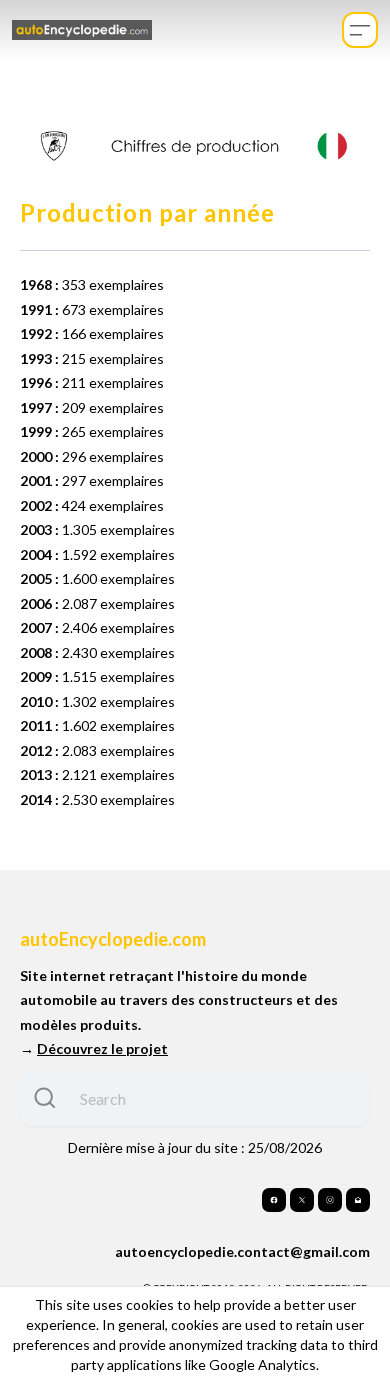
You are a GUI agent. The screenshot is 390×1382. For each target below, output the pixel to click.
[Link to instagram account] (330, 1200)
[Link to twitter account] (302, 1200)
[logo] (82, 30)
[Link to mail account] (358, 1200)
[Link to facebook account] (274, 1200)
